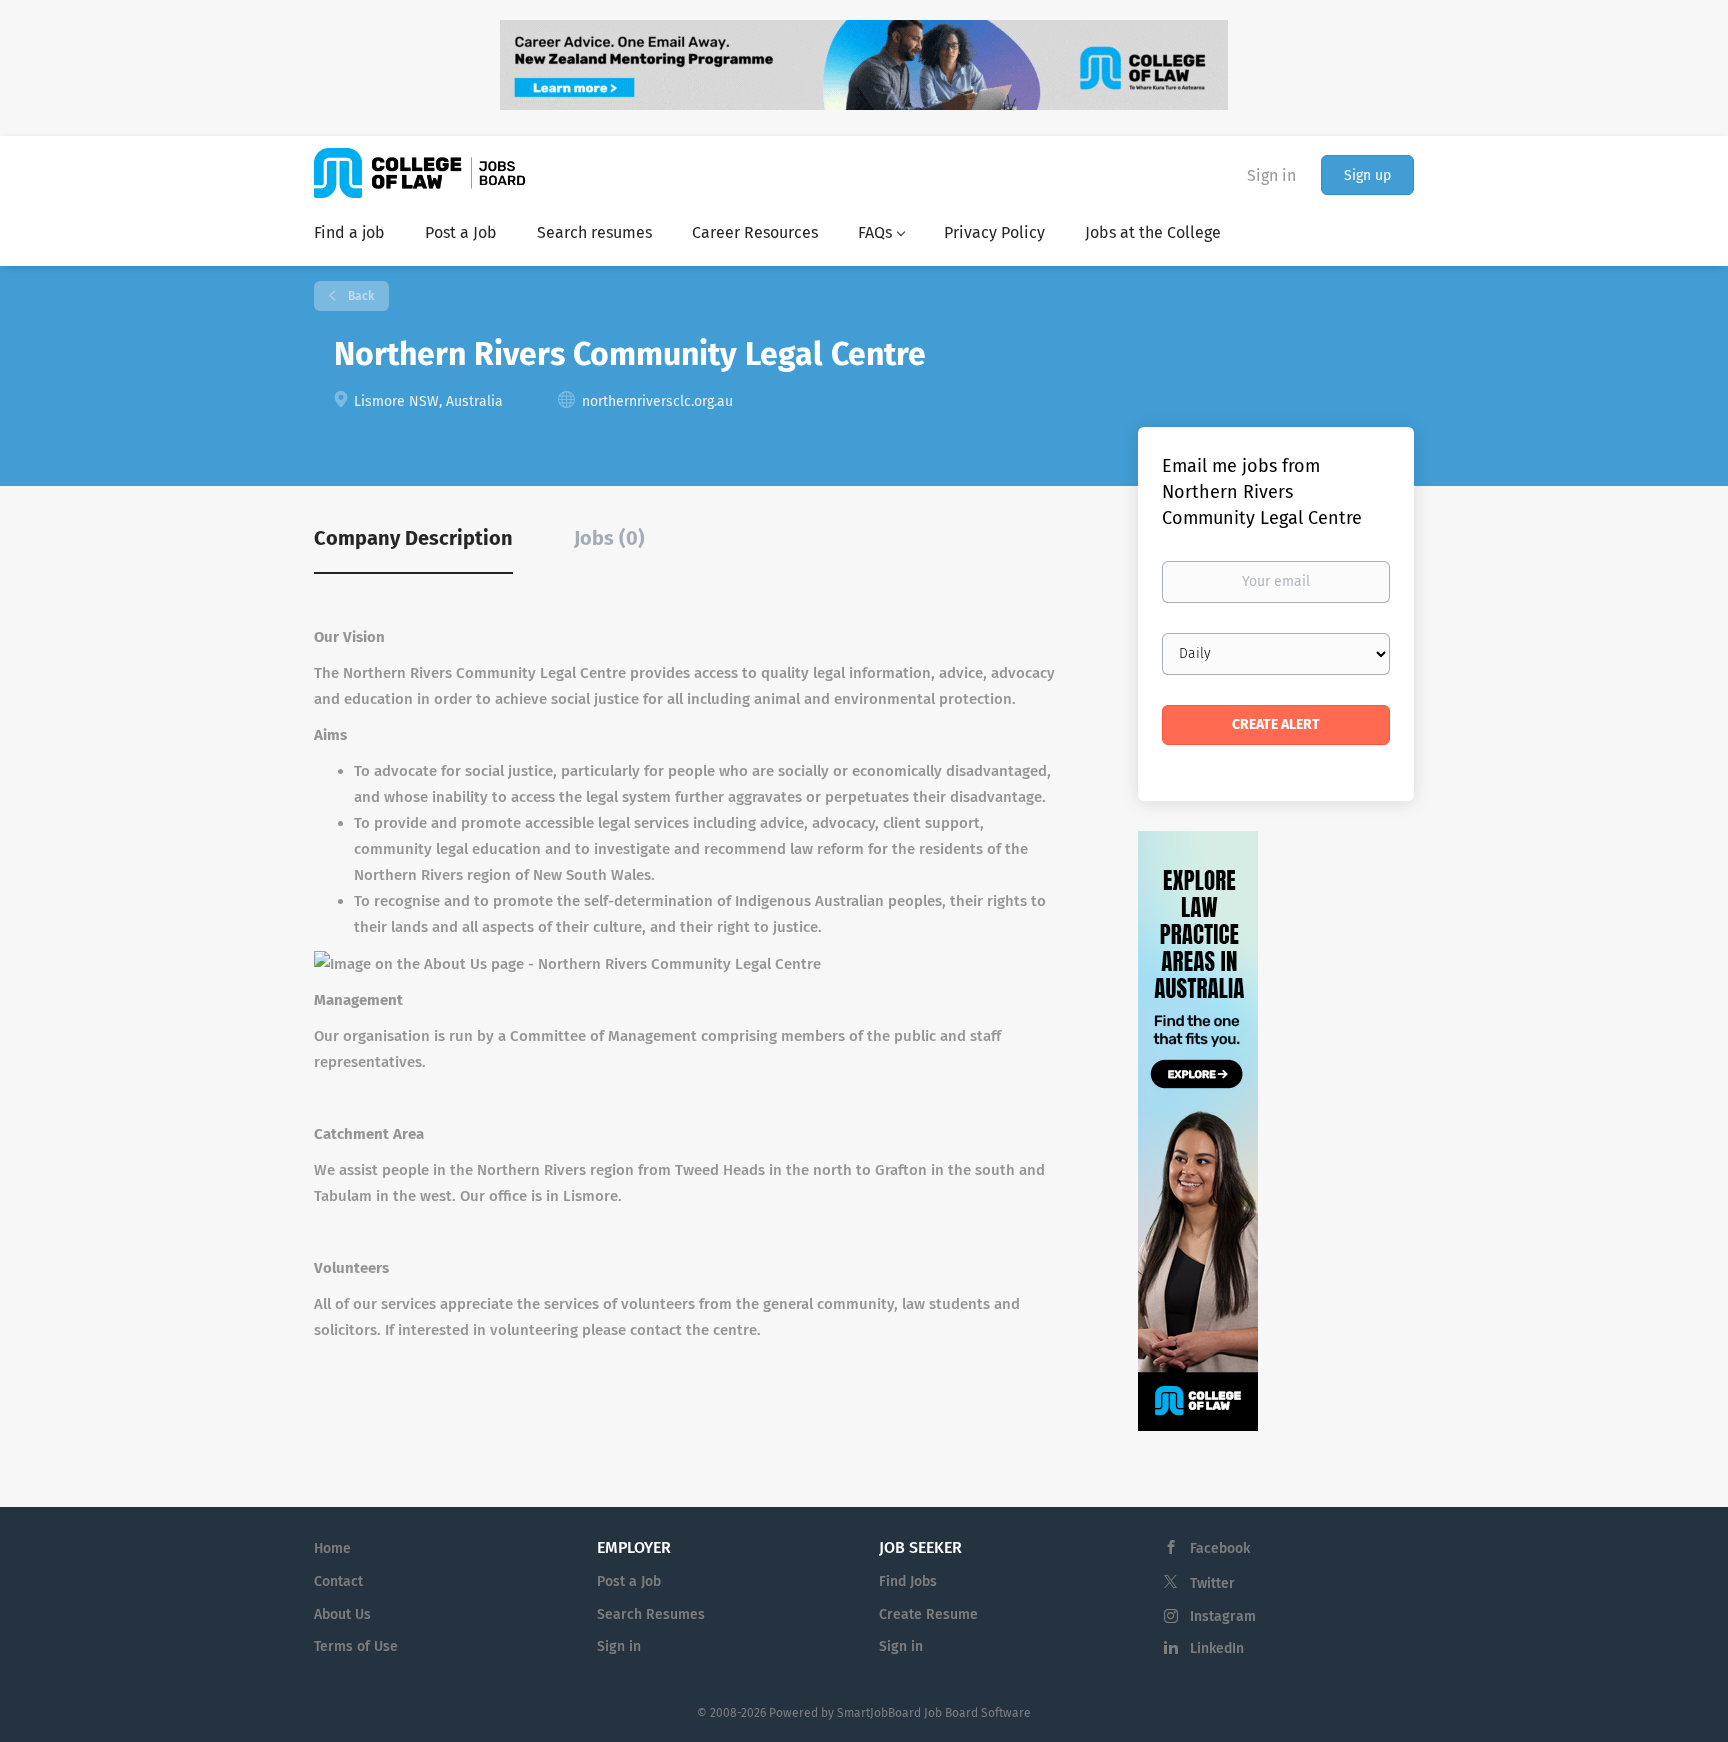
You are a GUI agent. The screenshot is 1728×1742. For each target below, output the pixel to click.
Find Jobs (908, 1581)
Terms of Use (356, 1646)
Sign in (1271, 175)
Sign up (1367, 175)
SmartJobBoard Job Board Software (934, 1713)
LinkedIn (1217, 1648)
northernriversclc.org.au (657, 401)
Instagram (1223, 1616)
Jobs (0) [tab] (609, 538)
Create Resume (928, 1614)
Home (332, 1548)
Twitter (1212, 1583)
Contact (338, 1581)
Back (359, 296)
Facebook (1220, 1548)
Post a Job (629, 1581)
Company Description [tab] (413, 538)
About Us (342, 1614)
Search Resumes (651, 1614)
